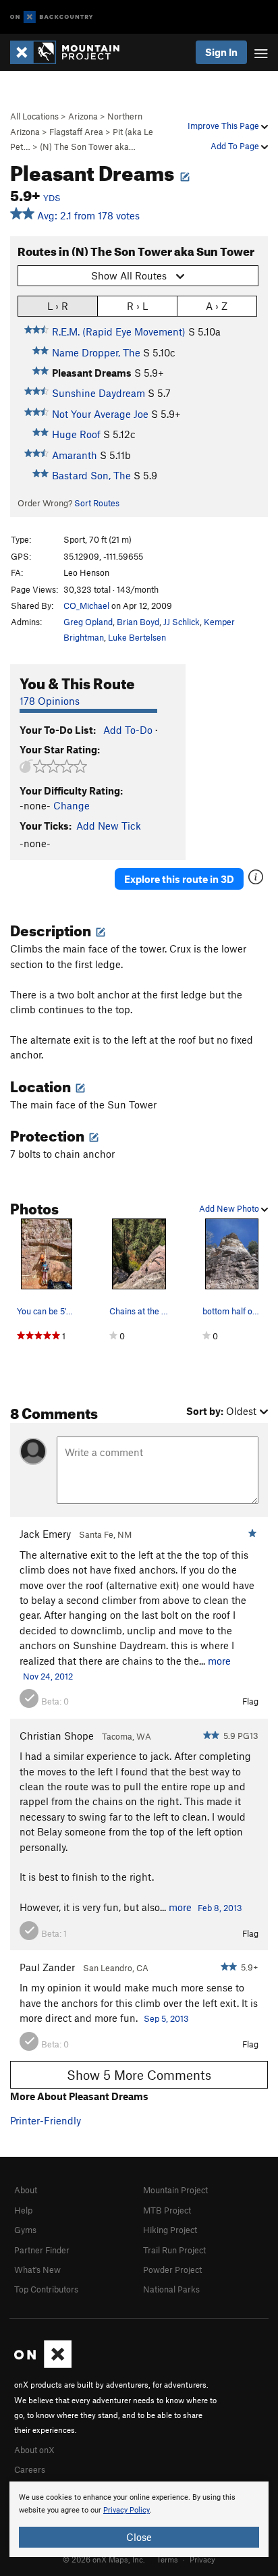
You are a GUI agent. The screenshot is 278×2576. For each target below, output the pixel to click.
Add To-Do (128, 730)
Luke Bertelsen (137, 637)
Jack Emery (45, 1534)
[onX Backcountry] (52, 17)
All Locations (34, 116)
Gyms (25, 2230)
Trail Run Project (174, 2250)
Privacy (202, 2559)
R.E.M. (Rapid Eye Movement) (119, 331)
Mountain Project (175, 2190)
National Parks (171, 2289)
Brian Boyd (138, 622)
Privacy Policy (127, 2510)
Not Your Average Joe (100, 414)
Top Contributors (46, 2289)
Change (72, 805)
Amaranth (75, 455)
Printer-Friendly (46, 2120)
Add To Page (236, 146)
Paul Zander (47, 1967)
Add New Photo (230, 1208)
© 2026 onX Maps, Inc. (104, 2559)
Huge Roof (76, 434)
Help (23, 2210)
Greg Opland (88, 622)
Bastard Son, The (91, 475)
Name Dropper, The (96, 352)
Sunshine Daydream (99, 393)
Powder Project (172, 2270)
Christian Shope (57, 1736)
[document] (139, 2519)
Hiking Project (170, 2230)
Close (139, 2537)
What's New (37, 2270)
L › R (58, 306)
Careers (30, 2469)
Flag (250, 1701)
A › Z (217, 306)
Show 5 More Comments (139, 2075)
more (219, 1661)
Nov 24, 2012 (48, 1676)
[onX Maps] (43, 2365)
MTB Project (167, 2210)
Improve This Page (224, 126)
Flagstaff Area (76, 132)
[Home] (72, 52)
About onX (34, 2450)
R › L (137, 306)
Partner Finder (42, 2250)
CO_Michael (86, 606)
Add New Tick (109, 826)
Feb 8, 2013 (220, 1908)
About (26, 2190)
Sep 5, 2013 (166, 2018)
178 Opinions (50, 701)
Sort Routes (97, 503)
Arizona (83, 116)
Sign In (221, 52)
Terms (167, 2559)
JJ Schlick (182, 622)
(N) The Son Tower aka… (88, 146)
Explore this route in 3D (179, 879)
